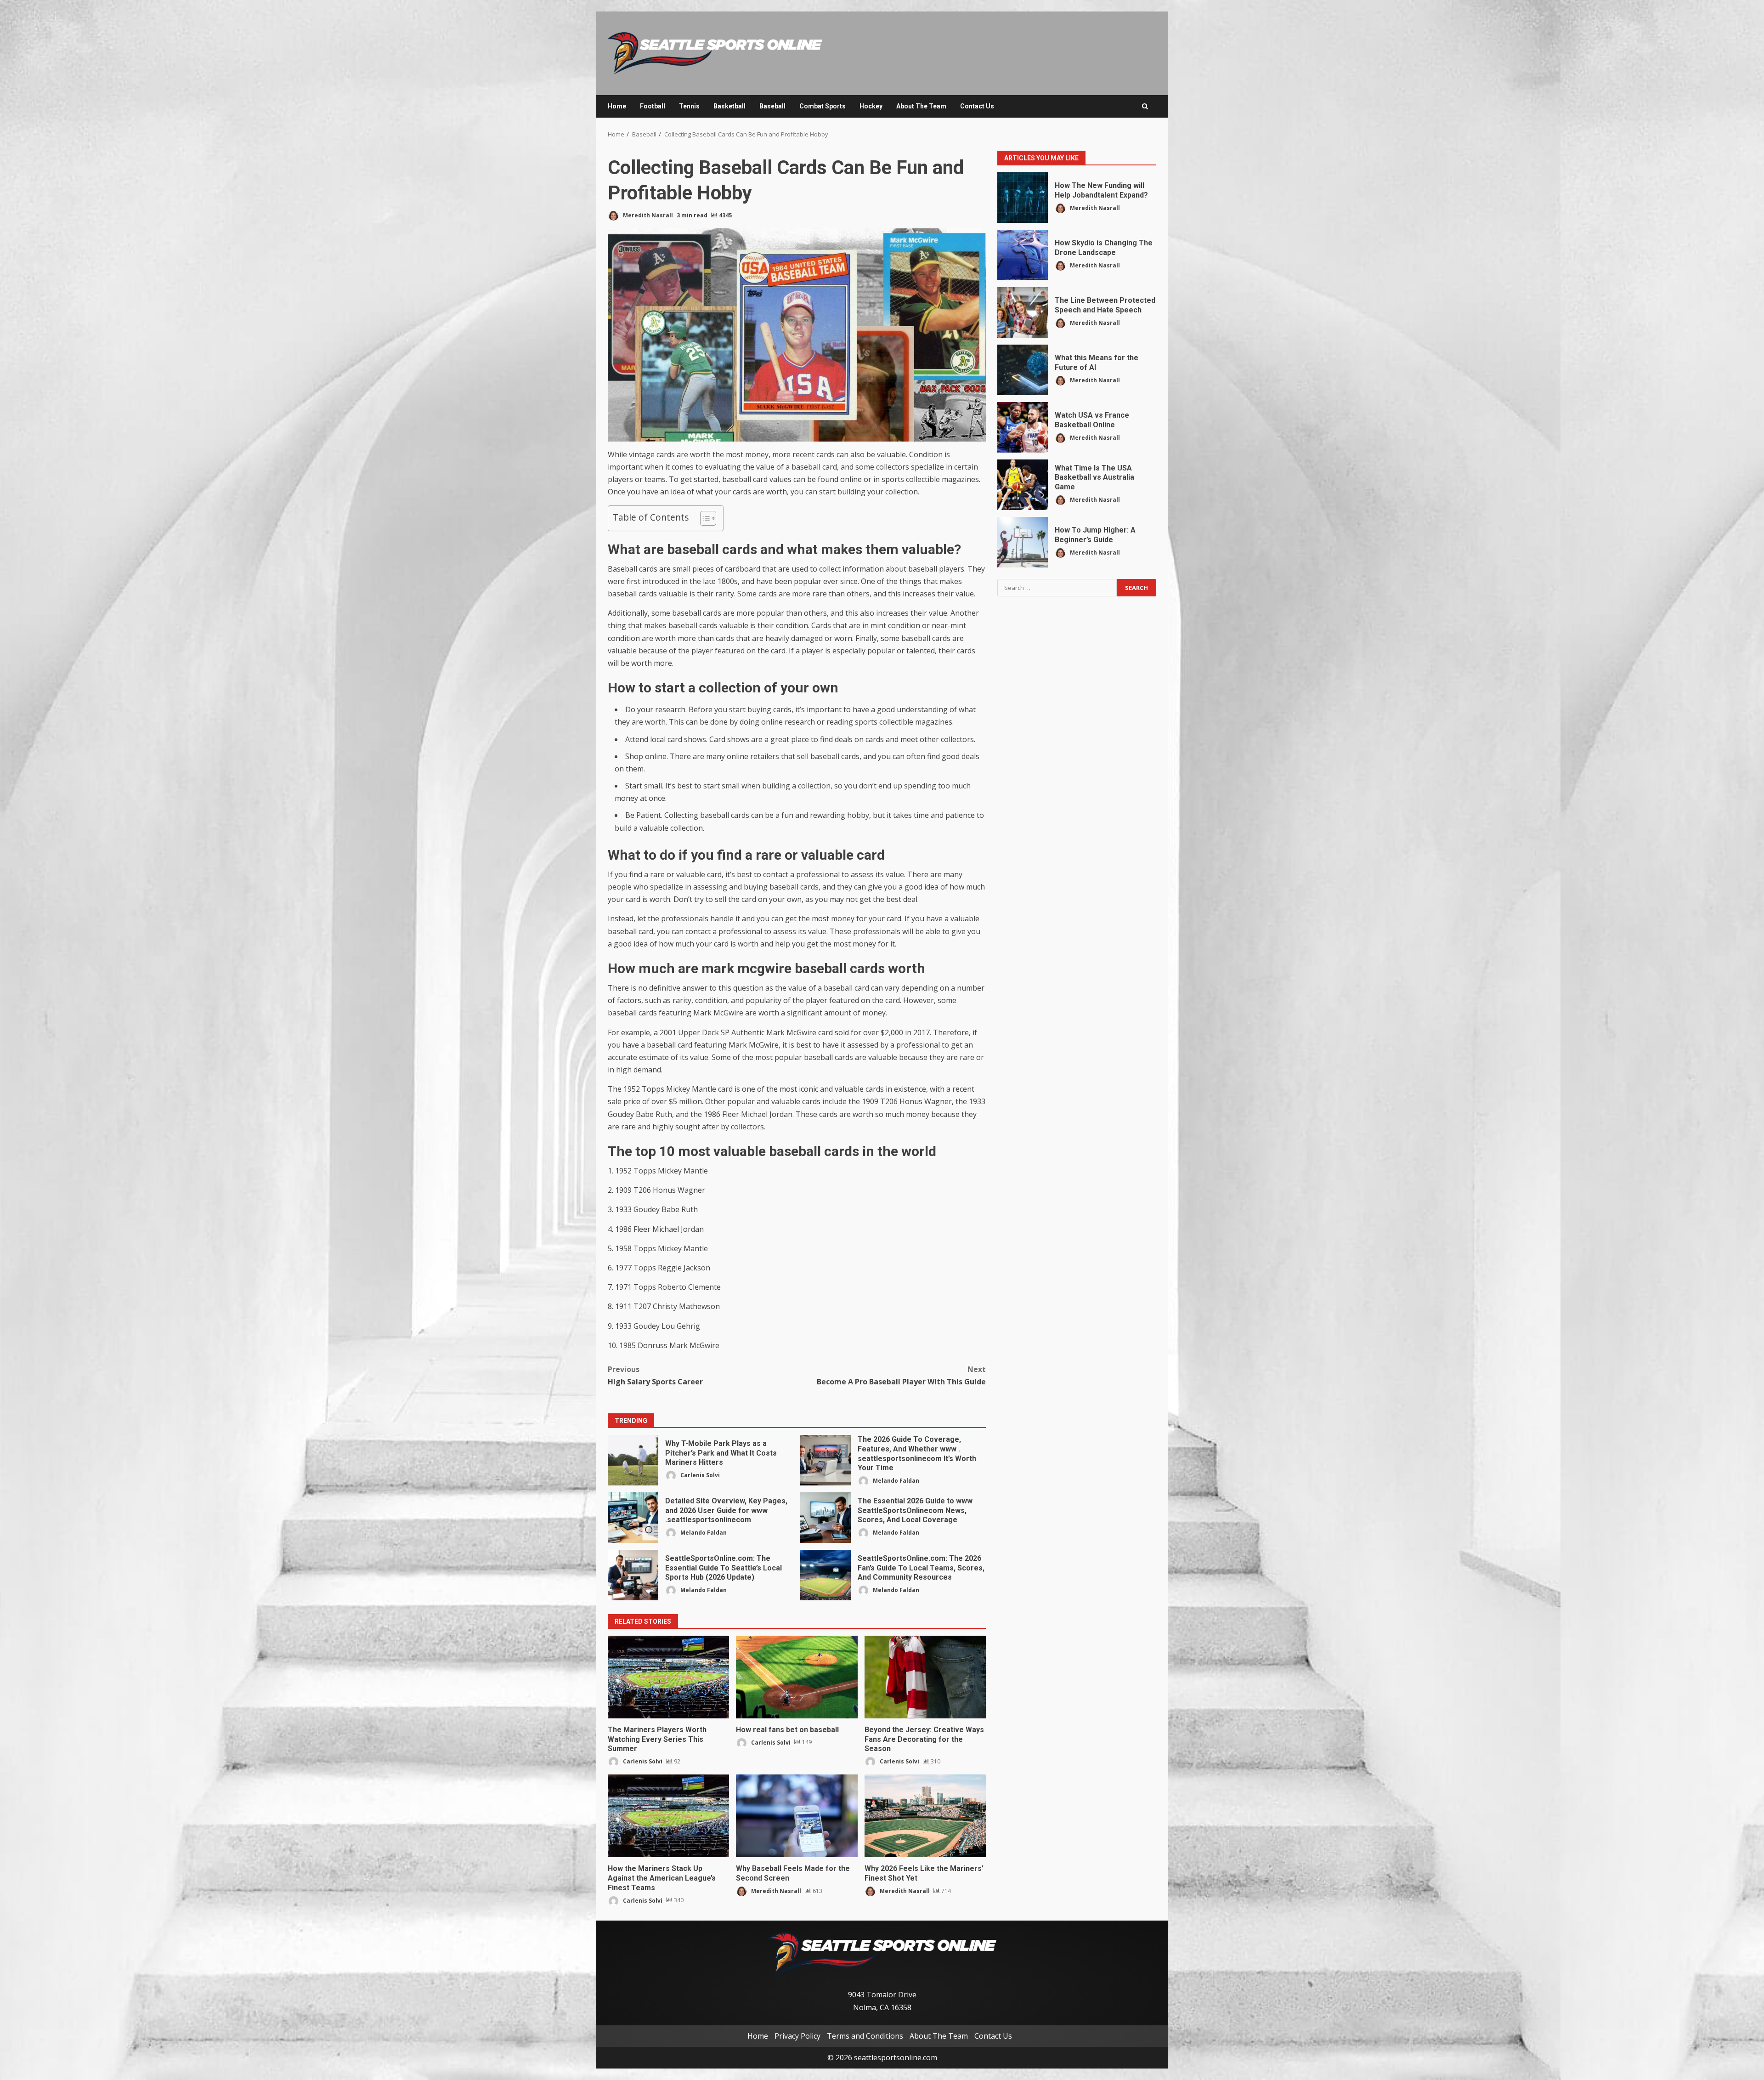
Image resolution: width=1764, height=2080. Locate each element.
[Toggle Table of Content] (704, 518)
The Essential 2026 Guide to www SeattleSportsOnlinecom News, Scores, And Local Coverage (825, 1518)
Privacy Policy (797, 2035)
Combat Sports (823, 106)
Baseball (772, 106)
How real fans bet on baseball (797, 1677)
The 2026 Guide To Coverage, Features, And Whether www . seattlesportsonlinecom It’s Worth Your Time (825, 1460)
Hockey (871, 106)
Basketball (729, 106)
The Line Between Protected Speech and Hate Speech (1023, 312)
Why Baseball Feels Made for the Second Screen (797, 1816)
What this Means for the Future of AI (1023, 370)
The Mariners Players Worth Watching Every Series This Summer (668, 1677)
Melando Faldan (895, 1481)
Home (617, 106)
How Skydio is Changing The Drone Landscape (1023, 255)
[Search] (1145, 106)
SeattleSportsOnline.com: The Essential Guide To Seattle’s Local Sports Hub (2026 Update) (633, 1575)
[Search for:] (1057, 588)
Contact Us (977, 106)
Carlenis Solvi (699, 1475)
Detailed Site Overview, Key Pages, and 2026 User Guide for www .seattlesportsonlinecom (633, 1518)
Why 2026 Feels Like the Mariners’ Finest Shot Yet (925, 1816)
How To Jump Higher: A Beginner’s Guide (1023, 542)
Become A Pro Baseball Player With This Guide (901, 1375)
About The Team (921, 106)
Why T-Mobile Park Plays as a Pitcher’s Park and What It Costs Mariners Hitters (633, 1460)
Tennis (689, 106)
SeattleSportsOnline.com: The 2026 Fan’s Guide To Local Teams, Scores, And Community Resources (825, 1575)
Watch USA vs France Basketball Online (1023, 427)
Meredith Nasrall (647, 215)
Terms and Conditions (865, 2035)
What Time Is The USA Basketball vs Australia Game (1023, 485)
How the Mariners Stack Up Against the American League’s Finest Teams (668, 1816)
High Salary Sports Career (655, 1375)
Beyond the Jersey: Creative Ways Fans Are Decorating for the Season (925, 1677)
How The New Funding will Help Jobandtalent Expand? (1023, 198)
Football (653, 106)
